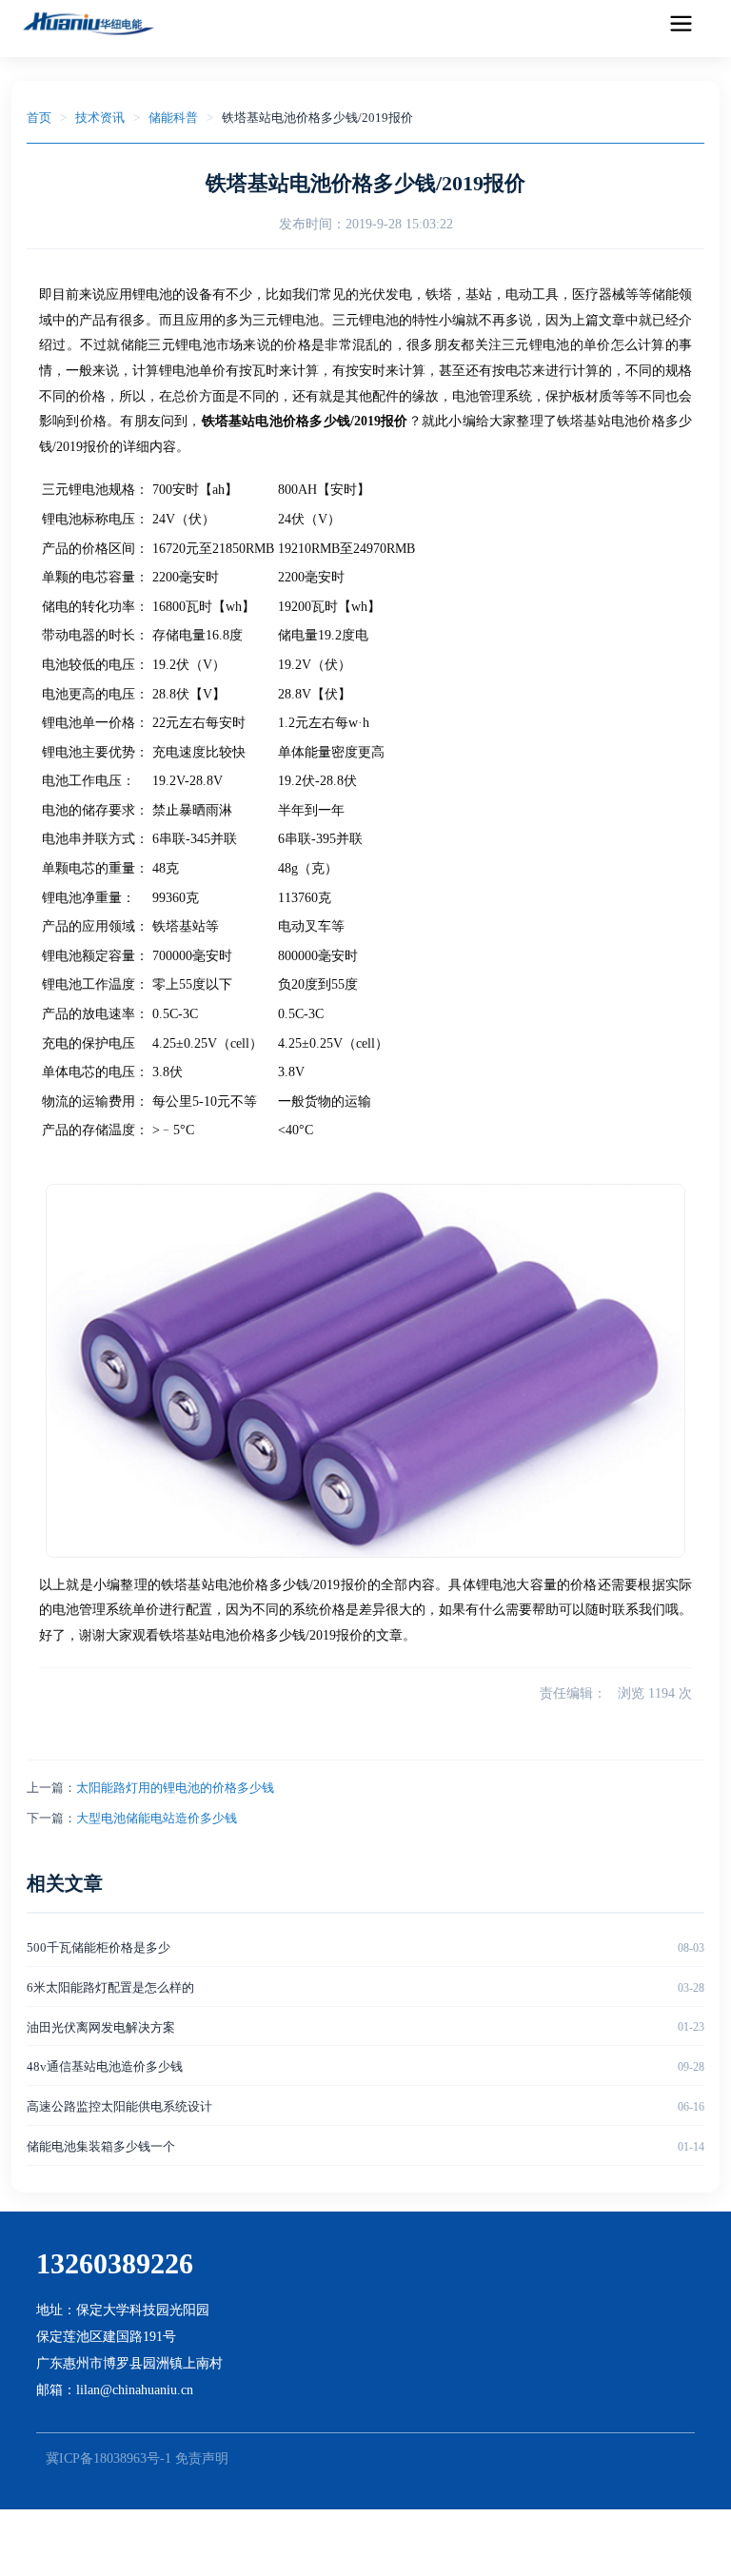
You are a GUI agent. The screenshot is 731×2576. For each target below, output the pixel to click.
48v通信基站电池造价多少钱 (105, 2066)
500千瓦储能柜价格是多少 (99, 1947)
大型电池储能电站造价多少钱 (157, 1818)
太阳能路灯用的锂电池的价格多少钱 (175, 1788)
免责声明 (202, 2458)
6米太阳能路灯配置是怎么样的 (110, 1987)
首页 (39, 118)
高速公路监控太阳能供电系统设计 (119, 2106)
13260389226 (115, 2263)
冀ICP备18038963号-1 (109, 2458)
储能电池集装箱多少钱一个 (101, 2146)
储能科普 (173, 118)
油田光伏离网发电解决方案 (101, 2027)
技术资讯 (100, 118)
